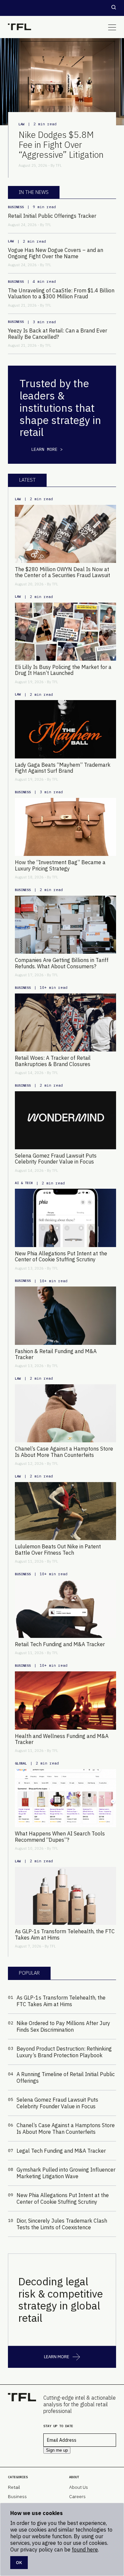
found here (85, 2549)
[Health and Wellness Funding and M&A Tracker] (65, 1700)
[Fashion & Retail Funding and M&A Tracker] (65, 1316)
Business (16, 207)
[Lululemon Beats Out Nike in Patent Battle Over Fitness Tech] (65, 1511)
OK (19, 2562)
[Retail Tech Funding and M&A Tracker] (65, 1609)
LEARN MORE (57, 2357)
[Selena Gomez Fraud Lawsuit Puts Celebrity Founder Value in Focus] (65, 1120)
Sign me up (57, 2450)
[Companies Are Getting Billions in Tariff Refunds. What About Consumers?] (65, 925)
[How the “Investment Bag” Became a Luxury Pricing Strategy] (65, 827)
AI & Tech (24, 1183)
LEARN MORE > (47, 449)
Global (21, 1763)
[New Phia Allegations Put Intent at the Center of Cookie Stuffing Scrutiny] (65, 1218)
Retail (14, 2487)
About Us (79, 2487)
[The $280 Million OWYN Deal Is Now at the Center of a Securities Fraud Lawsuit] (65, 534)
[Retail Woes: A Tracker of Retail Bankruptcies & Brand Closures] (65, 1022)
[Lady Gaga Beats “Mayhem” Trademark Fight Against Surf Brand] (65, 729)
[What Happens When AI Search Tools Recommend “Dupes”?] (65, 1798)
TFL (59, 165)
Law (21, 124)
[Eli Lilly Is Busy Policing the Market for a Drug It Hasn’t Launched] (65, 632)
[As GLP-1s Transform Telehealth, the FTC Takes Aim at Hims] (65, 1896)
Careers (77, 2496)
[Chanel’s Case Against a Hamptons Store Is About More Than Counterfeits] (65, 1413)
